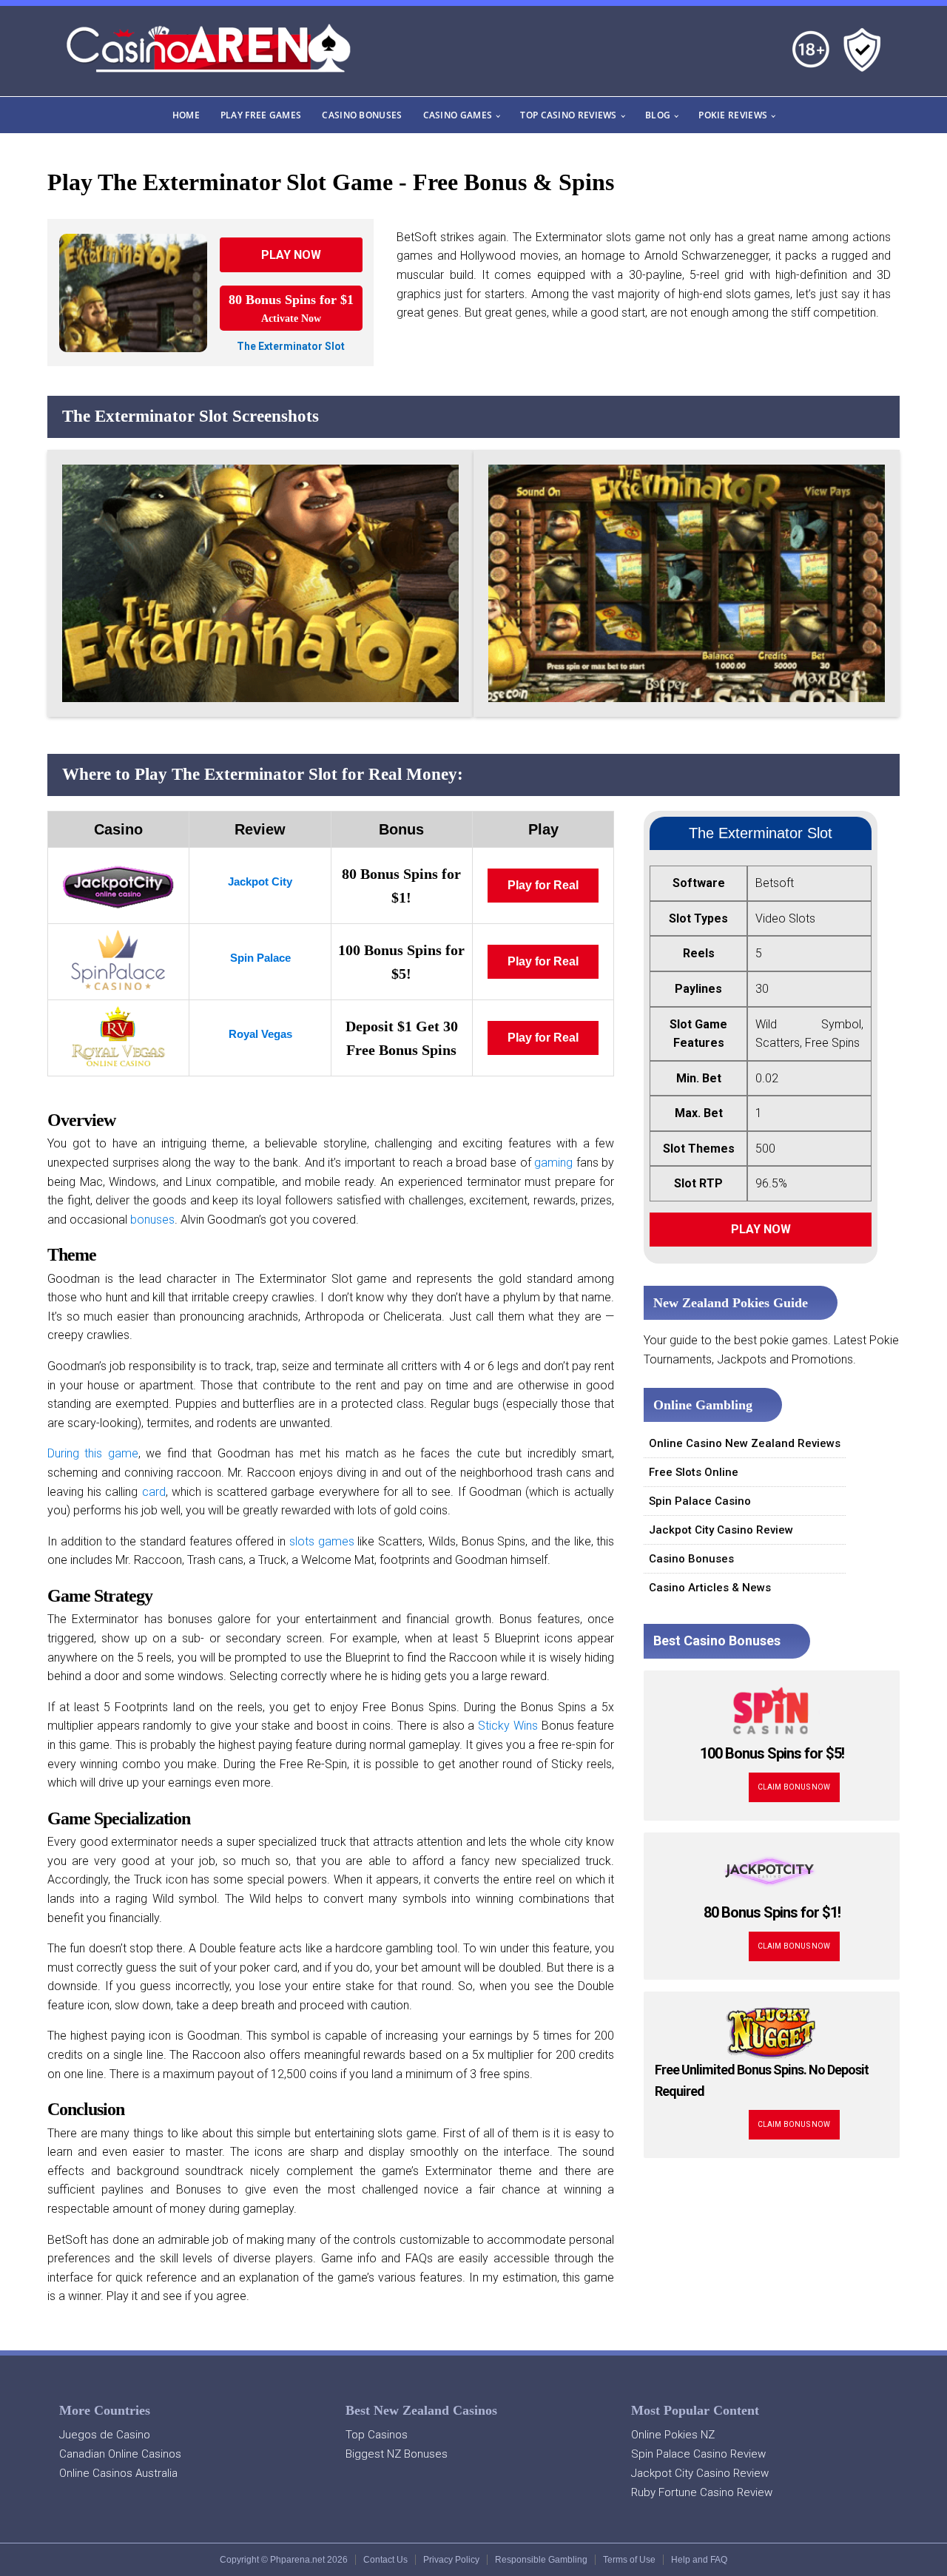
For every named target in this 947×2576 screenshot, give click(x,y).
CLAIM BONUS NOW (794, 1787)
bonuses (152, 1220)
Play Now (761, 1229)
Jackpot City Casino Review (721, 1530)
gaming (553, 1163)
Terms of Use (629, 2560)
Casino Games (458, 115)
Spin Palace (260, 958)
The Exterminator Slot (291, 346)
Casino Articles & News (710, 1588)
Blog (658, 115)
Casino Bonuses (362, 115)
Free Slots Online (694, 1472)
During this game (93, 1453)
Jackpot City (260, 881)
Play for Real (543, 885)
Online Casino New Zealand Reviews (745, 1443)
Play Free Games (261, 115)
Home (186, 115)
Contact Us (385, 2560)
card (154, 1492)
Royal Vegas (260, 1034)
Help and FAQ (699, 2560)
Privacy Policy (451, 2560)
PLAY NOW (291, 255)
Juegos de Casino (105, 2435)
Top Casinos (377, 2435)
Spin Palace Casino (700, 1501)
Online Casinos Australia (118, 2473)
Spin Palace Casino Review (698, 2454)
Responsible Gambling (541, 2560)
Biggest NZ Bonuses (397, 2454)
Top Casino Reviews (568, 115)
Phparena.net (297, 2560)
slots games (322, 1541)
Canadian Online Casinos (120, 2454)
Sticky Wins (508, 1726)
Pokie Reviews (733, 115)
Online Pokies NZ (673, 2435)
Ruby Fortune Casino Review (702, 2492)
